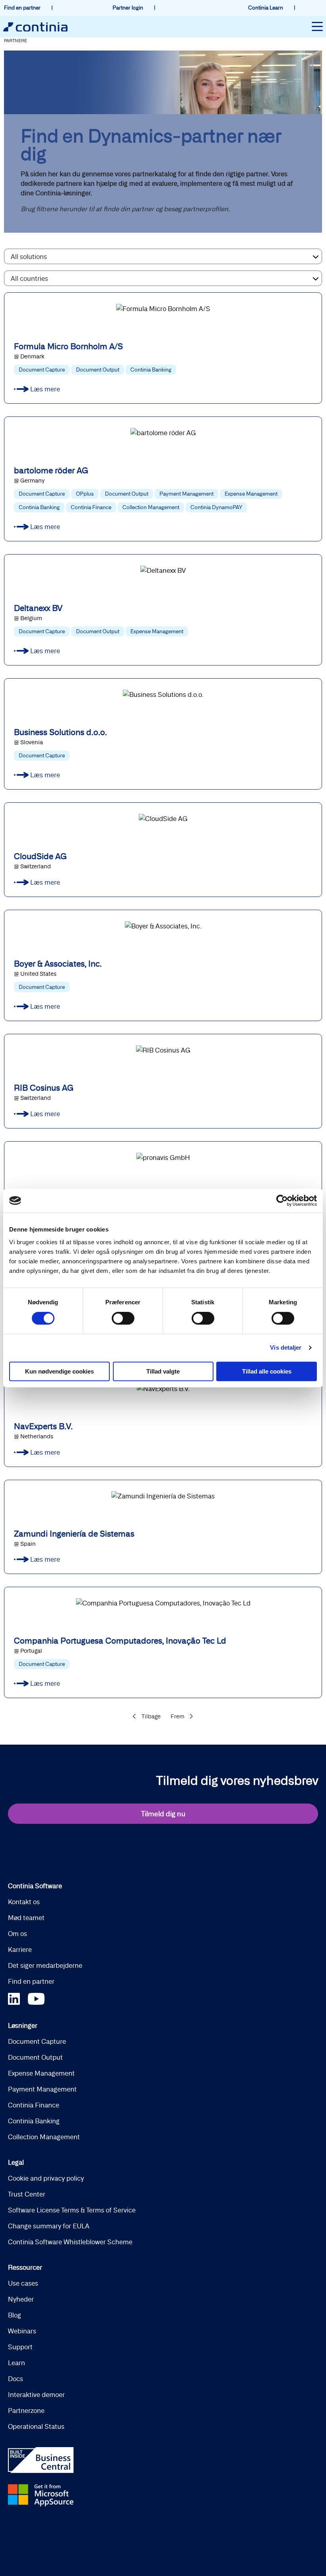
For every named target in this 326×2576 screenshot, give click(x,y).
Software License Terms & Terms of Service (72, 2210)
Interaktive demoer (36, 2395)
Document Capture (37, 2041)
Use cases (23, 2283)
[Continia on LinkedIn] (18, 1997)
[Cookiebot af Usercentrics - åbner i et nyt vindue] (282, 1200)
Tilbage (151, 1716)
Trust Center (27, 2194)
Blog (15, 2315)
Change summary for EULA (49, 2226)
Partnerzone (26, 2411)
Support (20, 2347)
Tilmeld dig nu (163, 1814)
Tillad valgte (163, 1371)
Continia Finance (34, 2105)
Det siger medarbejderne (45, 1965)
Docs (16, 2379)
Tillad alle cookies (267, 1371)
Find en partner (23, 8)
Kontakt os (24, 1902)
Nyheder (21, 2299)
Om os (17, 1934)
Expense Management (41, 2073)
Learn (16, 2363)
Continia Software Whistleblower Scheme (70, 2242)
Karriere (20, 1950)
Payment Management (42, 2089)
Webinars (22, 2331)
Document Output (35, 2057)
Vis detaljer (286, 1347)
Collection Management (44, 2137)
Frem (178, 1716)
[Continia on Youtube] (36, 1997)
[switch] (123, 1318)
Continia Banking (34, 2121)
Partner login (128, 8)
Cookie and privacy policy (46, 2178)
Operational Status (36, 2426)
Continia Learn (266, 8)
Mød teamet (26, 1918)
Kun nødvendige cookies (59, 1371)
